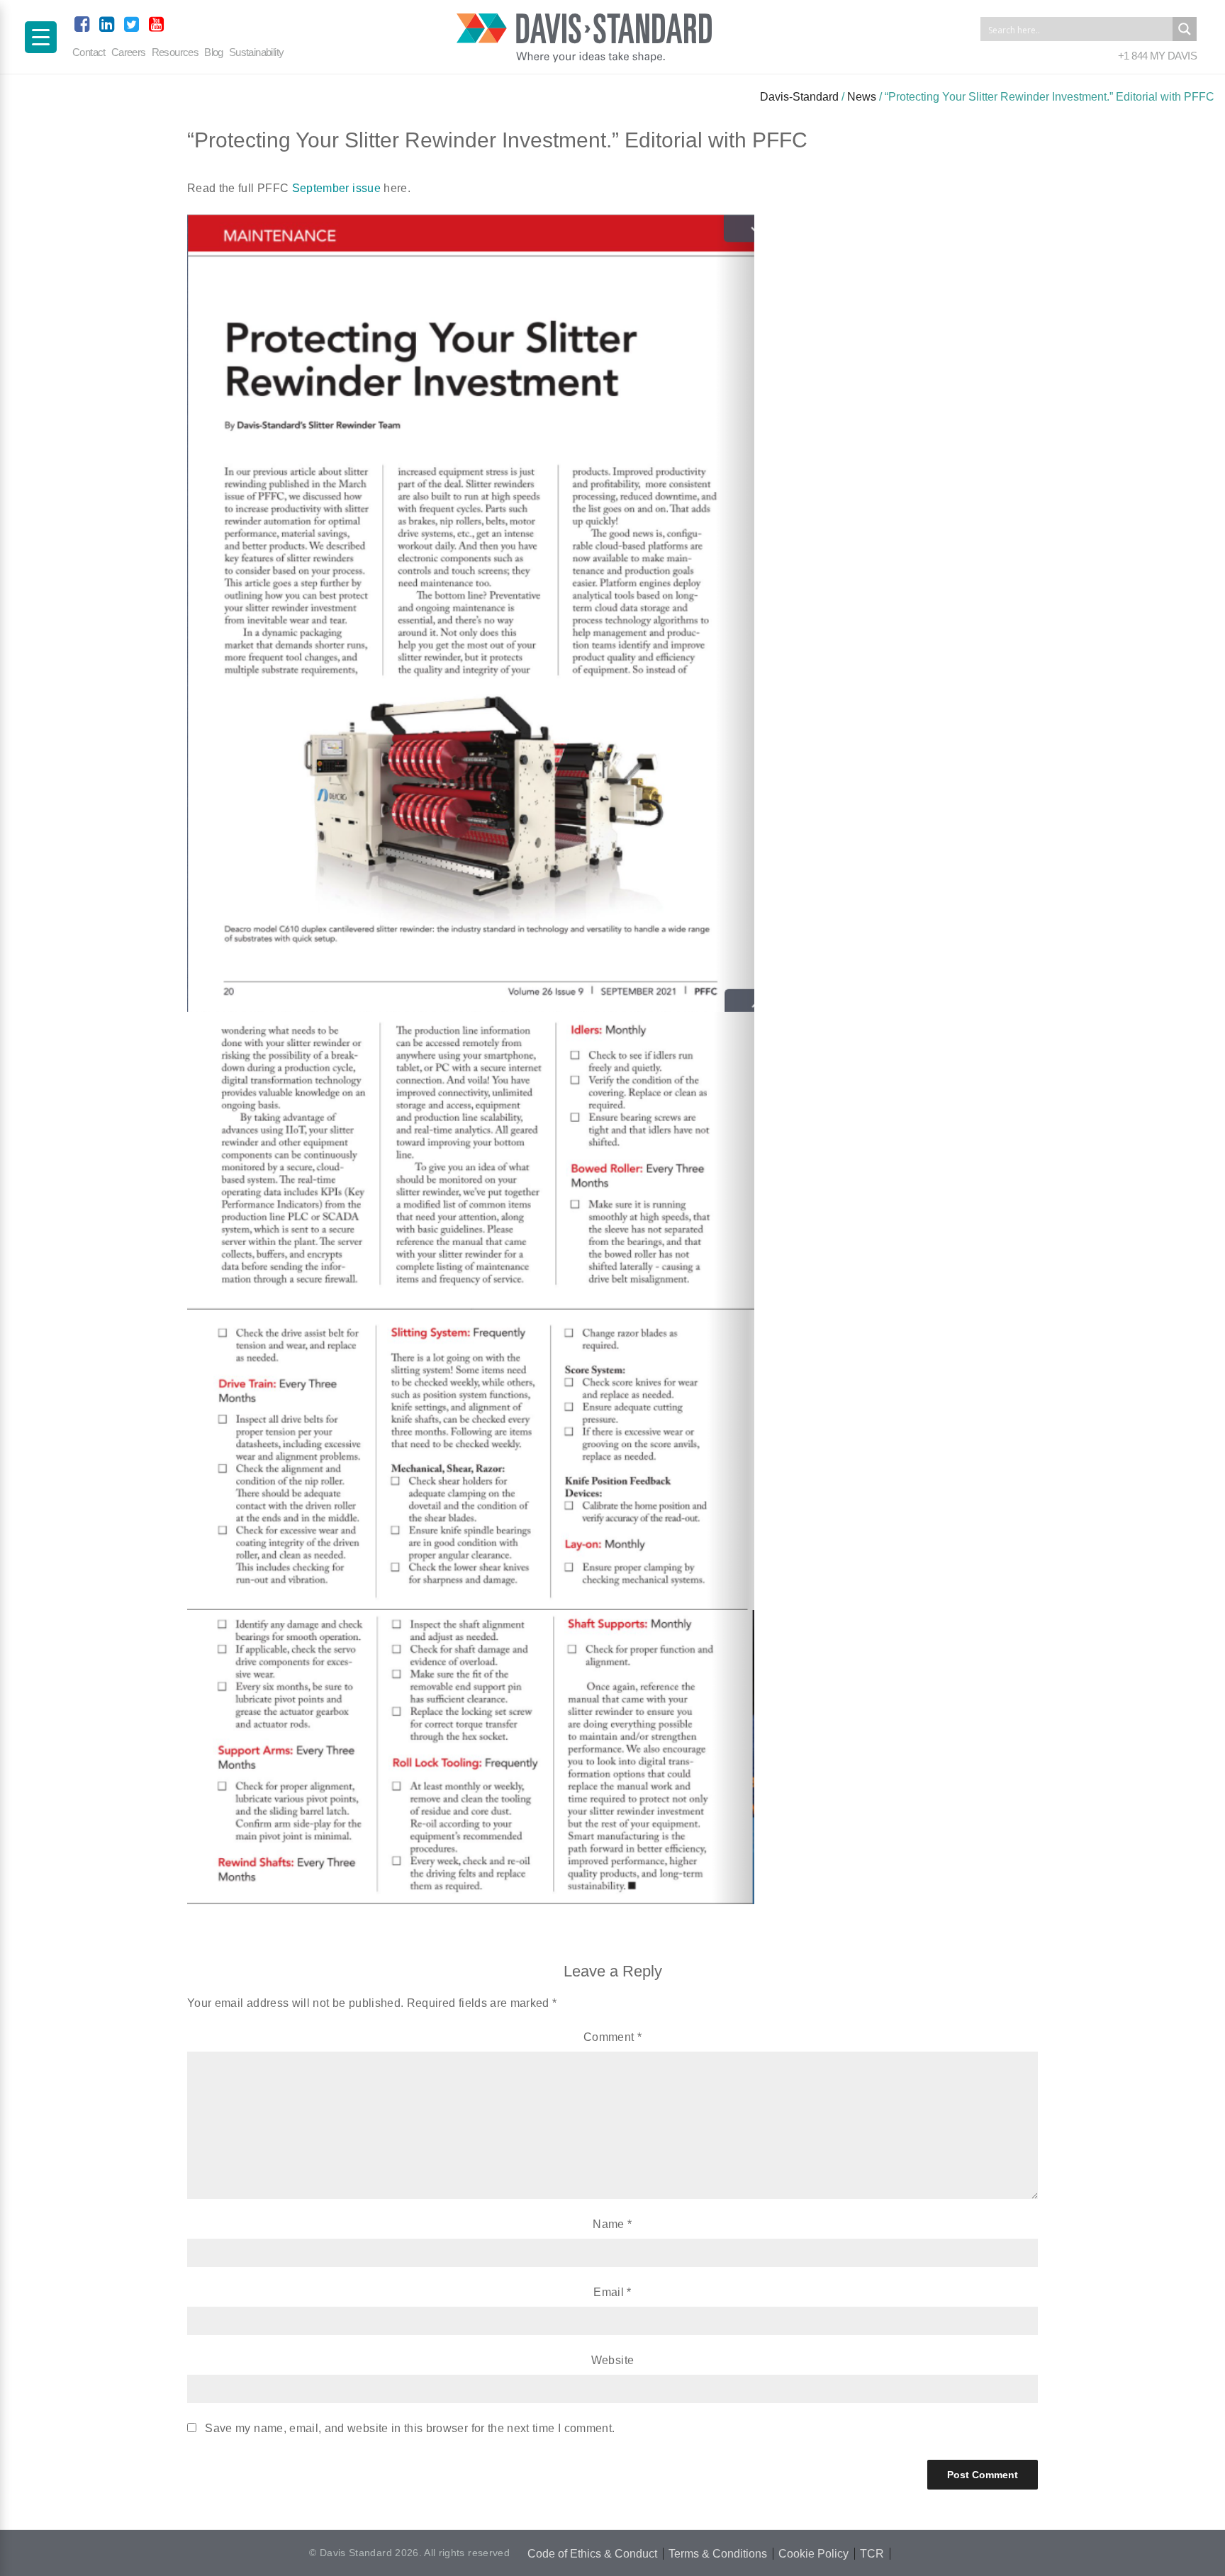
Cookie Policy (813, 2554)
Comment (612, 2037)
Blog (214, 52)
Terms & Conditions (718, 2554)
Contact (89, 52)
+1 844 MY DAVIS (1157, 56)
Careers (129, 52)
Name (612, 2224)
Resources (175, 52)
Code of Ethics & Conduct (592, 2554)
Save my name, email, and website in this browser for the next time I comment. (410, 2428)
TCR (872, 2554)
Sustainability (257, 52)
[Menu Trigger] (41, 37)
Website (612, 2360)
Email (612, 2292)
